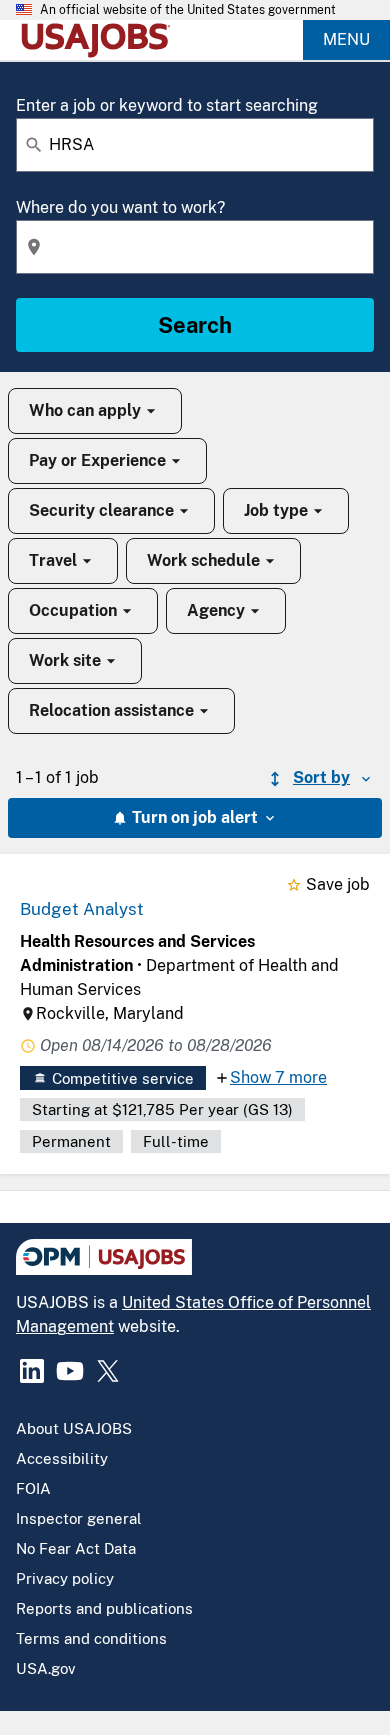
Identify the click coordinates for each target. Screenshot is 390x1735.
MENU (346, 39)
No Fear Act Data (76, 1548)
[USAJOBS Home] (100, 40)
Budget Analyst (82, 909)
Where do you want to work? (120, 207)
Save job (338, 884)
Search (195, 325)
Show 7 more (278, 1077)
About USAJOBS (74, 1428)
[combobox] (195, 145)
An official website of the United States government (188, 10)
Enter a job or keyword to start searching (167, 105)
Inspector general (79, 1518)
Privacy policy (65, 1578)
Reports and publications (104, 1608)
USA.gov (46, 1668)
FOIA (33, 1488)
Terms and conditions (91, 1638)
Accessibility (62, 1458)
